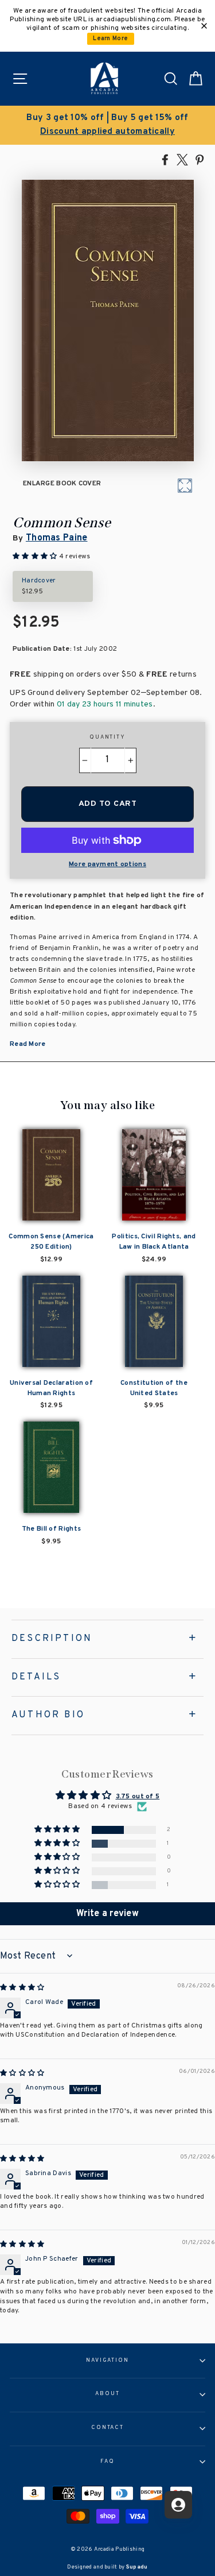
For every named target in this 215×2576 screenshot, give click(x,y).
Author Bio (48, 1715)
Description (52, 1639)
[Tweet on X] (182, 159)
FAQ (107, 2462)
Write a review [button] (107, 1914)
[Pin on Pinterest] (200, 159)
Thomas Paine (57, 538)
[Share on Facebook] (165, 159)
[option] (107, 125)
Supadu (137, 2567)
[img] (22, 1988)
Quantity (107, 737)
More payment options (107, 864)
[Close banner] (204, 26)
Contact (107, 2428)
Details (36, 1677)
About (107, 2394)
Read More (28, 1044)
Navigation (107, 2361)
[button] (58, 1830)
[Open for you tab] (178, 2505)
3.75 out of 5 (138, 1797)
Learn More (110, 39)
